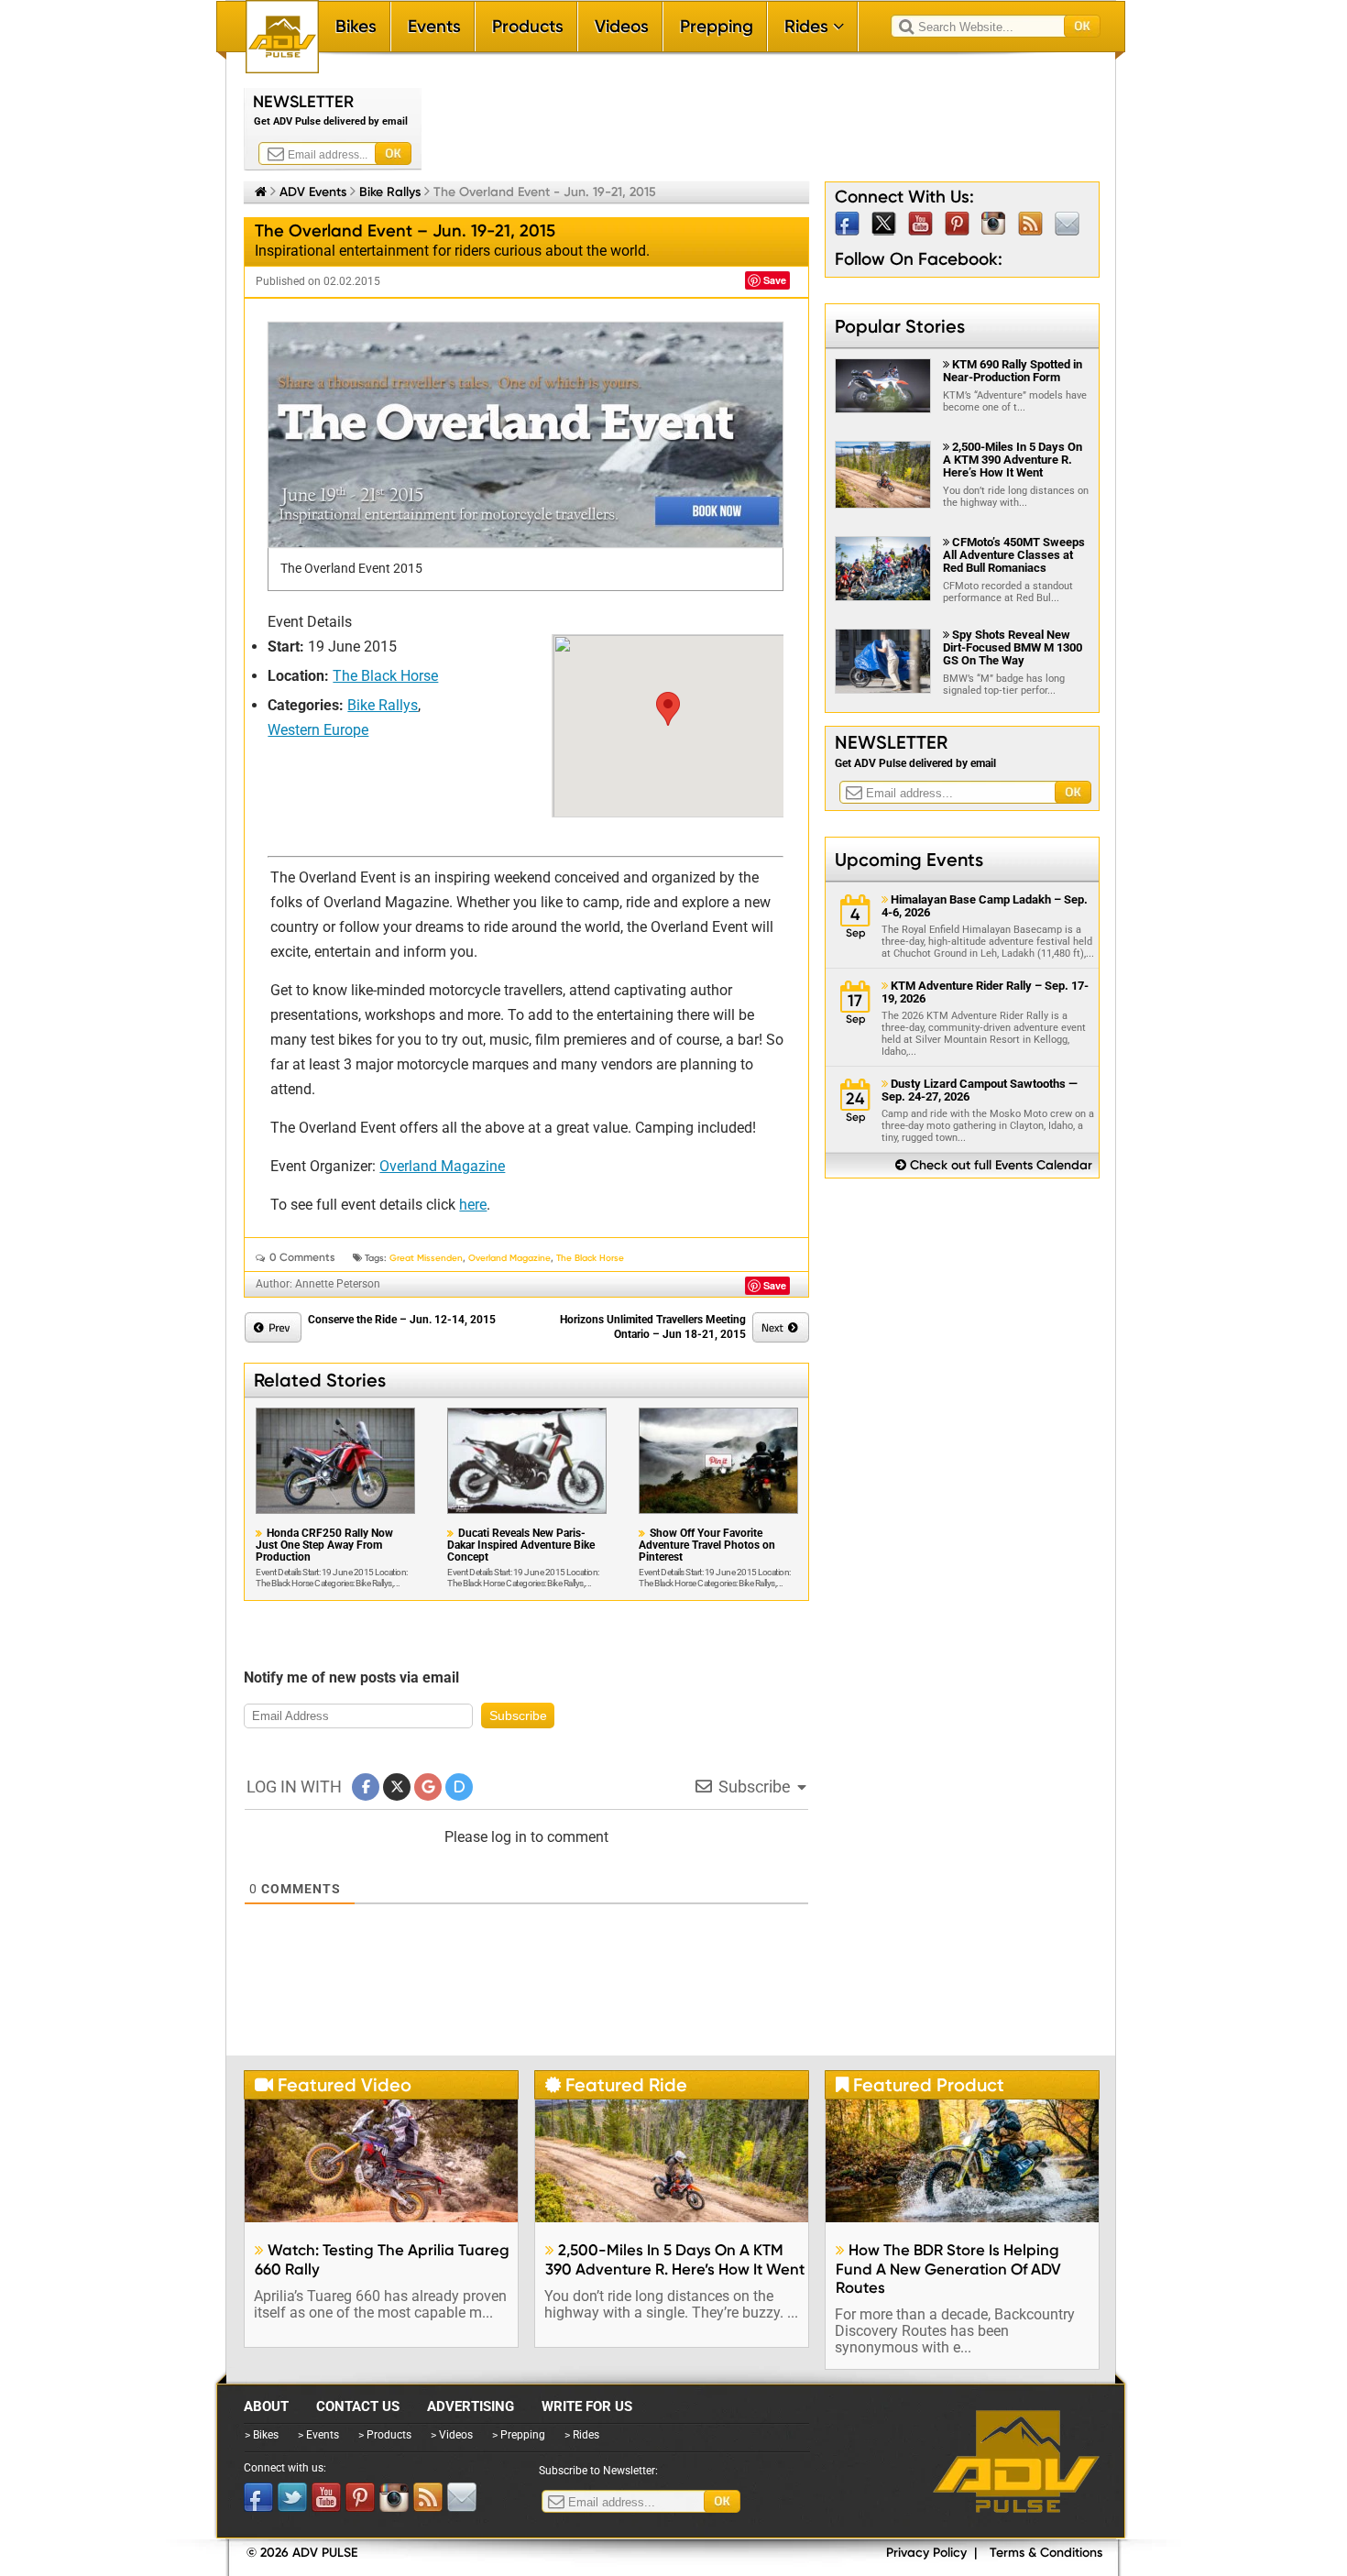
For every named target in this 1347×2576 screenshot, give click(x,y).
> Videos (452, 2435)
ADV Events (313, 192)
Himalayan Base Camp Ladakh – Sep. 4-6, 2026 (985, 906)
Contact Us (358, 2406)
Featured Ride (616, 2085)
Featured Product (920, 2085)
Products (528, 26)
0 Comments (302, 1257)
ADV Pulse (1016, 2461)
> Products (385, 2435)
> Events (318, 2435)
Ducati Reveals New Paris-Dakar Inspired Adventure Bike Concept (521, 1546)
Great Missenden (426, 1258)
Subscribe (518, 1716)
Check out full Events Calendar (994, 1165)
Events (434, 26)
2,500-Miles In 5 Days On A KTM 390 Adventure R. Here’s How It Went (1013, 460)
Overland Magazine (442, 1166)
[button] (668, 709)
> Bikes (262, 2435)
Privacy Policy (926, 2553)
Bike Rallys (390, 192)
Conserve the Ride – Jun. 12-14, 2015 (402, 1320)
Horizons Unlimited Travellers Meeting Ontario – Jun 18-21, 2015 (653, 1327)
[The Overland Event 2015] (526, 435)
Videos (622, 26)
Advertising (471, 2406)
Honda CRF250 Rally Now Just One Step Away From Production (324, 1546)
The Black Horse (385, 676)
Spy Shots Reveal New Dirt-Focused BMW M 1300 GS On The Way (1013, 647)
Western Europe (318, 730)
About (266, 2406)
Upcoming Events (909, 860)
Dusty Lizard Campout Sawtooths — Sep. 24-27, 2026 (980, 1091)
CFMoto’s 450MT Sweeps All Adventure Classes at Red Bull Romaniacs (1014, 555)
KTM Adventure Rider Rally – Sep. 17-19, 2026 (985, 992)
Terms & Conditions (1046, 2553)
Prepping (717, 26)
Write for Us (587, 2406)
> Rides (582, 2435)
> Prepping (519, 2435)
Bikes (356, 26)
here (473, 1205)
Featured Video (333, 2085)
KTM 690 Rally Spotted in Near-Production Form (1013, 371)
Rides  (814, 26)
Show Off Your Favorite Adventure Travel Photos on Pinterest (707, 1546)
